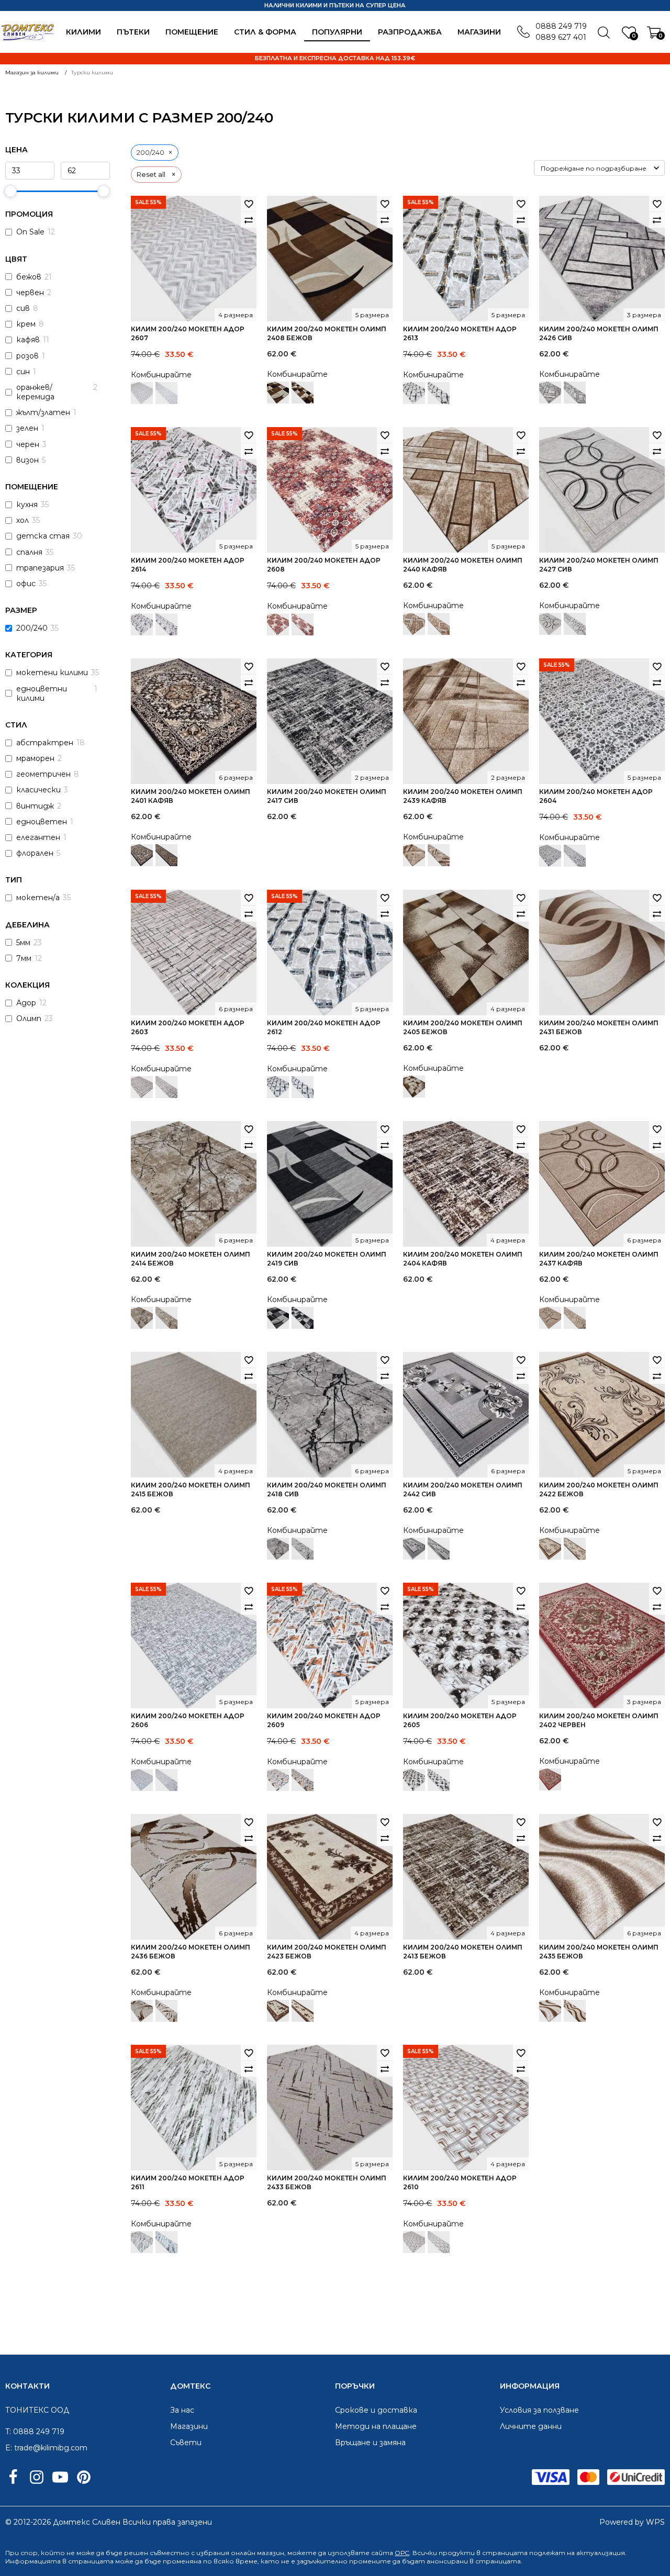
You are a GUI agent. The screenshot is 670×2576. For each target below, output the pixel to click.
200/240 (32, 628)
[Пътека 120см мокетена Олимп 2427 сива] (575, 624)
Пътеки (133, 32)
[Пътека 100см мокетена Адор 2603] (166, 1087)
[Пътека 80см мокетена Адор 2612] (303, 1087)
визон (27, 460)
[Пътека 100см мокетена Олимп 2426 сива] (575, 393)
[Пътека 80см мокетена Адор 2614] (166, 624)
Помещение (192, 32)
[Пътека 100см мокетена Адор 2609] (303, 1780)
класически (38, 790)
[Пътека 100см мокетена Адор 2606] (166, 1780)
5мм (23, 943)
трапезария (40, 568)
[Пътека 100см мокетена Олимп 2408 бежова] (303, 393)
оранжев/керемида (35, 392)
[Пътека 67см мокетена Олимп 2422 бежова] (575, 1549)
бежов (29, 277)
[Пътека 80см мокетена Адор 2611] (166, 2242)
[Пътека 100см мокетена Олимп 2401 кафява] (166, 855)
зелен (27, 428)
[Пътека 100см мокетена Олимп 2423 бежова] (303, 2011)
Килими (83, 32)
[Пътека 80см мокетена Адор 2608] (303, 624)
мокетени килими (52, 673)
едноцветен (42, 822)
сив (23, 308)
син (23, 372)
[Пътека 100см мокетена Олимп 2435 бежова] (575, 2011)
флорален (35, 853)
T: (8, 2432)
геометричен (43, 774)
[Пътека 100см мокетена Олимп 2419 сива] (303, 1318)
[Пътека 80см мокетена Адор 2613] (439, 393)
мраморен (35, 758)
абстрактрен (45, 743)
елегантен (38, 837)
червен (30, 293)
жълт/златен (43, 412)
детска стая (43, 536)
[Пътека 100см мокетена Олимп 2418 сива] (303, 1549)
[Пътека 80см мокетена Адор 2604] (575, 856)
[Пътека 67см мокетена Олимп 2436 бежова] (166, 2011)
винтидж (35, 806)
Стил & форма (265, 32)
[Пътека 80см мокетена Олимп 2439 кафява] (439, 855)
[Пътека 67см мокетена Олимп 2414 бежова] (166, 1318)
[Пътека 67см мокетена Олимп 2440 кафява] (439, 624)
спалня (29, 552)
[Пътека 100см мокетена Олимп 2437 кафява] (575, 1318)
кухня (27, 505)
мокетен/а (38, 898)
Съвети (186, 2443)
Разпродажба (410, 32)
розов (27, 356)
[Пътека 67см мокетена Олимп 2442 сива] (439, 1549)
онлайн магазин (258, 2553)
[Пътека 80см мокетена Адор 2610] (439, 2242)
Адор (26, 1003)
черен (28, 444)
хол (23, 520)
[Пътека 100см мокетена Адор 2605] (439, 1780)
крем (26, 324)
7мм (24, 958)
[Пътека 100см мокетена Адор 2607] (166, 393)
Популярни (337, 32)
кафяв (28, 340)
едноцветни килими (42, 693)
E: (9, 2448)
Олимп (29, 1018)
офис (26, 584)
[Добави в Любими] (249, 204)
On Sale (30, 232)
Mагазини (479, 32)
